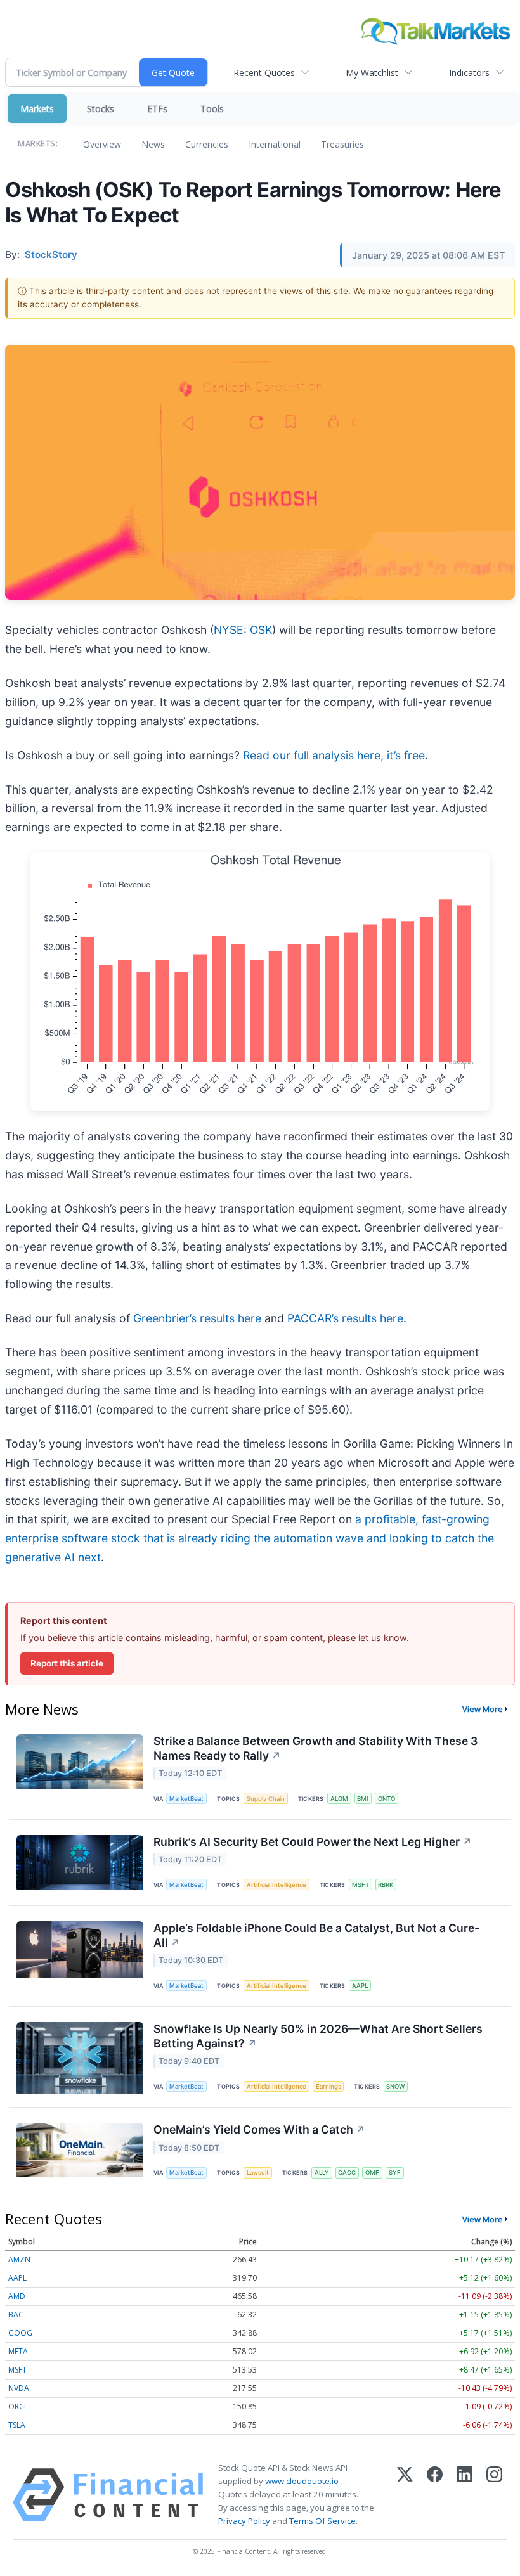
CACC (347, 2173)
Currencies (207, 144)
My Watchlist (372, 73)
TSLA (17, 2425)
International (275, 144)
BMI (363, 1799)
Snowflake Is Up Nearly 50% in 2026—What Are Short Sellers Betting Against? (318, 2036)
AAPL (360, 1986)
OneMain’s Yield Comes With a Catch (259, 2129)
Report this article (67, 1663)
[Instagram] (494, 2495)
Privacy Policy (244, 2521)
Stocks (101, 109)
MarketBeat (186, 1799)
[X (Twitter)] (405, 2495)
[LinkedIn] (465, 2495)
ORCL (18, 2406)
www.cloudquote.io (302, 2481)
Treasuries (342, 144)
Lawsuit (258, 2173)
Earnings (328, 2086)
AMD (17, 2296)
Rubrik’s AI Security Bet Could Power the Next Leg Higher (313, 1842)
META (18, 2351)
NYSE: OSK (243, 630)
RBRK (386, 1885)
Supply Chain (266, 1799)
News (153, 144)
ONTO (387, 1799)
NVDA (19, 2388)
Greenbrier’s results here (197, 1318)
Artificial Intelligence (276, 1885)
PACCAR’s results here (345, 1318)
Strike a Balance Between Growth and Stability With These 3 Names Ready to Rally (315, 1748)
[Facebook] (435, 2495)
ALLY (322, 2173)
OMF (372, 2173)
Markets (37, 109)
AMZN (19, 2259)
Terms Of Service (322, 2521)
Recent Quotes (264, 73)
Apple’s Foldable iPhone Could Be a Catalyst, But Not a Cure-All (316, 1935)
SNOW (395, 2086)
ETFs (157, 109)
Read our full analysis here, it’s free (334, 755)
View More (483, 1709)
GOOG (20, 2333)
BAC (16, 2315)
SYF (395, 2173)
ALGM (339, 1799)
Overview (102, 144)
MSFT (361, 1885)
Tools (212, 109)
